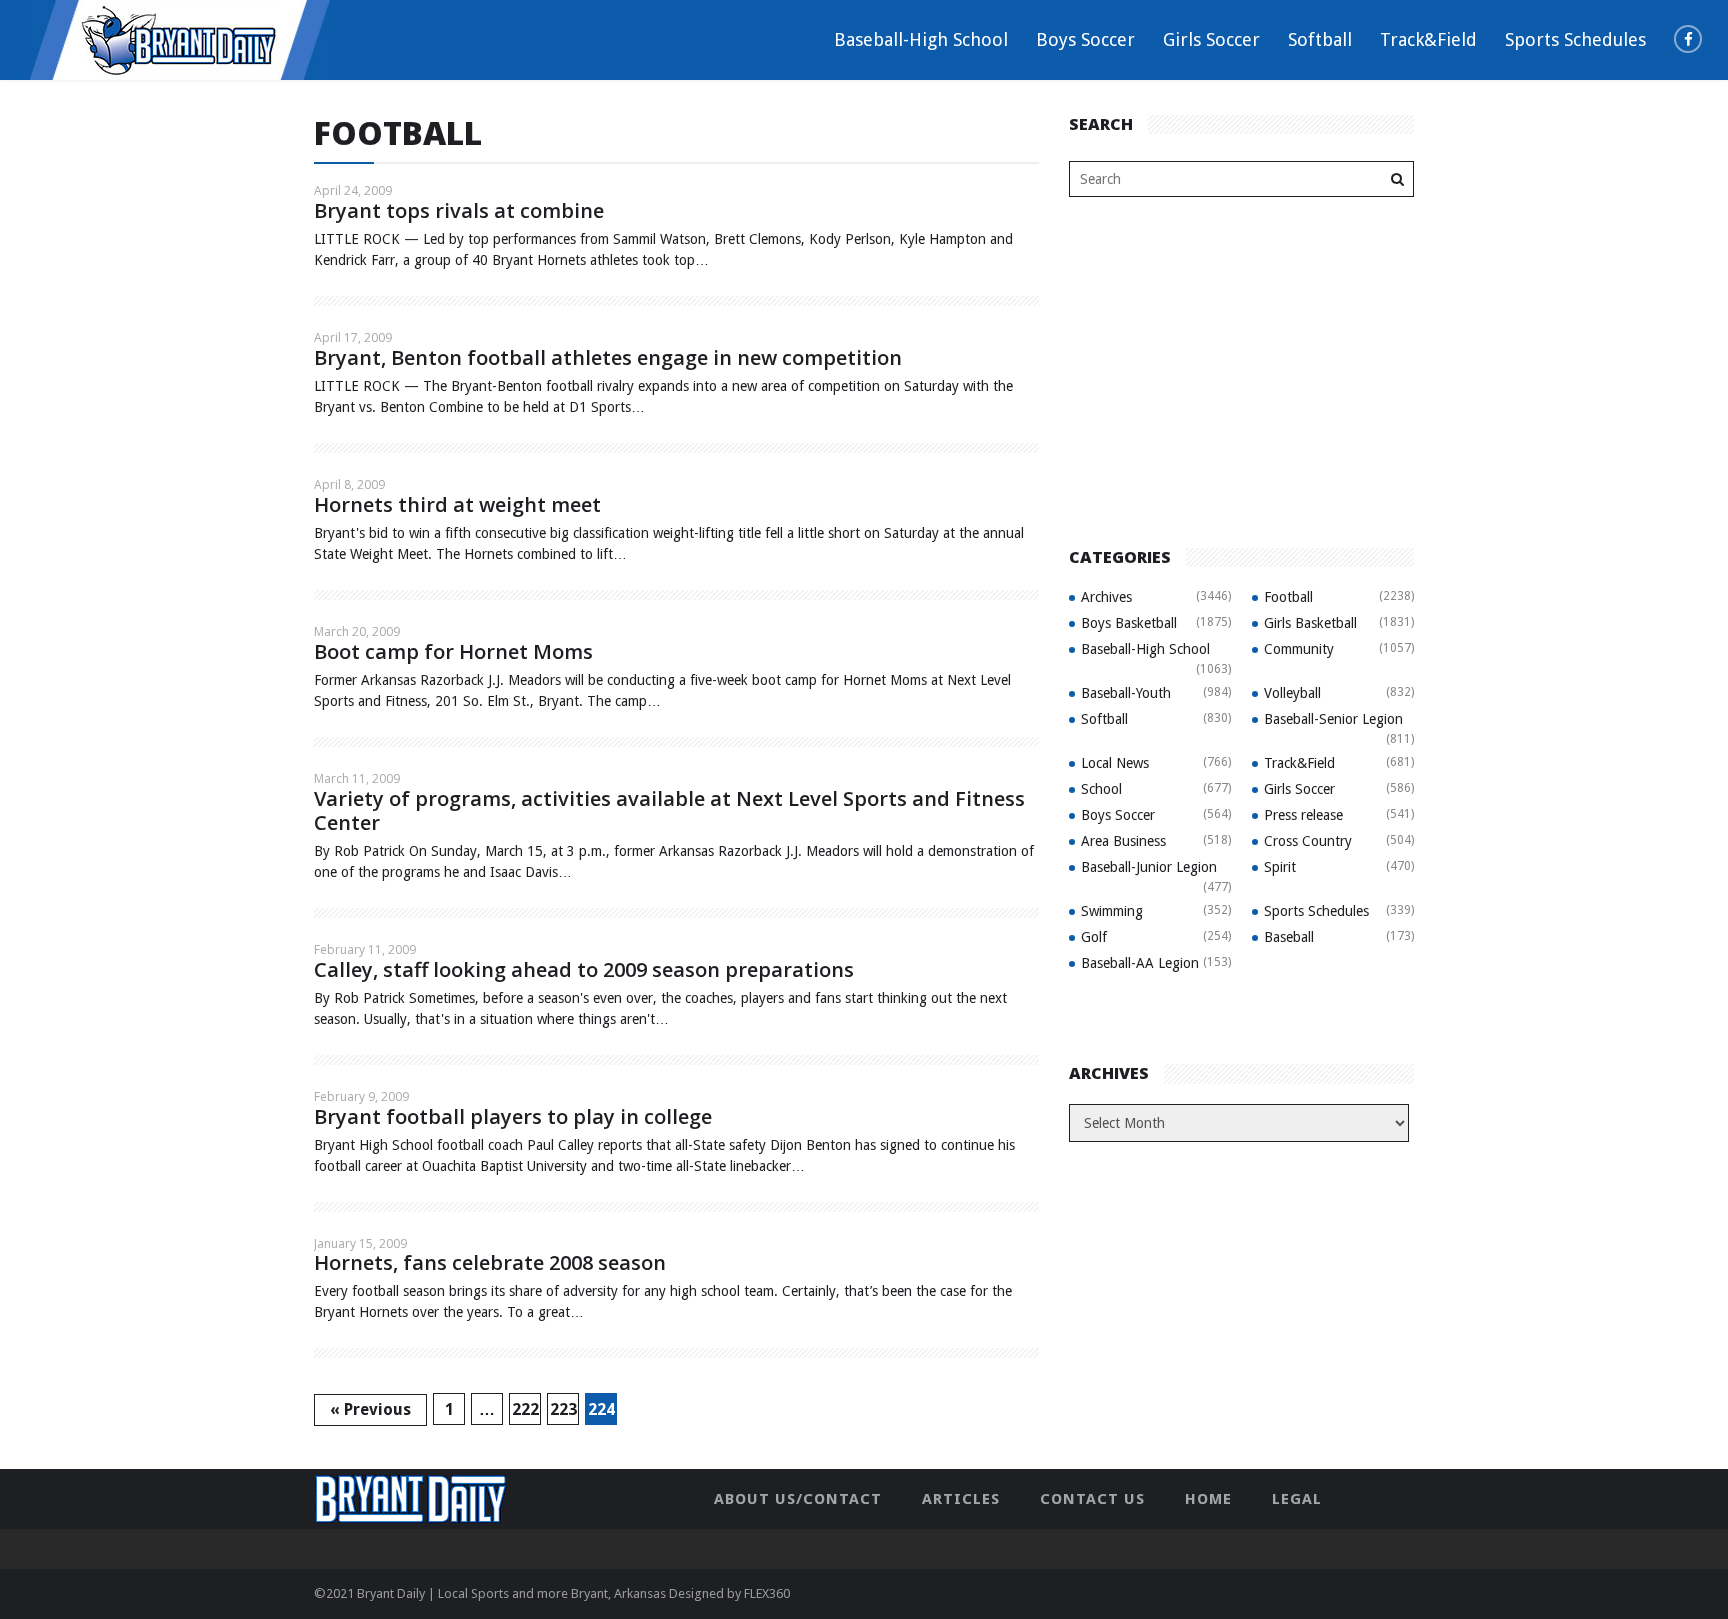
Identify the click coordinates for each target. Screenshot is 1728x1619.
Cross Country (1308, 841)
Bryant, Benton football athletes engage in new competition (608, 357)
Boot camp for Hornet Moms (453, 651)
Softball (1320, 39)
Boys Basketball (1129, 623)
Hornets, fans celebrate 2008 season (490, 1262)
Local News (1115, 763)
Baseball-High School (921, 39)
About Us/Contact (798, 1499)
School (1101, 789)
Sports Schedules (1575, 39)
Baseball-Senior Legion (1333, 719)
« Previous (370, 1409)
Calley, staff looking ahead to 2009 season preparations (584, 969)
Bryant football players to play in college (513, 1116)
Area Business (1123, 841)
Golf (1094, 937)
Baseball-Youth (1126, 693)
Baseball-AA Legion (1140, 963)
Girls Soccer (1211, 39)
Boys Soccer (1085, 39)
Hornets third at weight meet (457, 504)
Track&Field (1428, 39)
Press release (1303, 815)
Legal (1297, 1499)
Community (1299, 649)
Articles (961, 1499)
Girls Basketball (1310, 623)
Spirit (1280, 867)
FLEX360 (767, 1593)
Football (1288, 597)
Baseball (1289, 937)
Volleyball (1292, 693)
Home (1208, 1499)
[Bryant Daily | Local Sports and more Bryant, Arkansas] (180, 39)
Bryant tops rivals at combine (459, 210)
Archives (1106, 597)
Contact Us (1092, 1499)
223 (563, 1409)
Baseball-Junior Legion (1149, 867)
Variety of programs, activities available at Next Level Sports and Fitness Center (669, 810)
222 (525, 1409)
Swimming (1112, 911)
